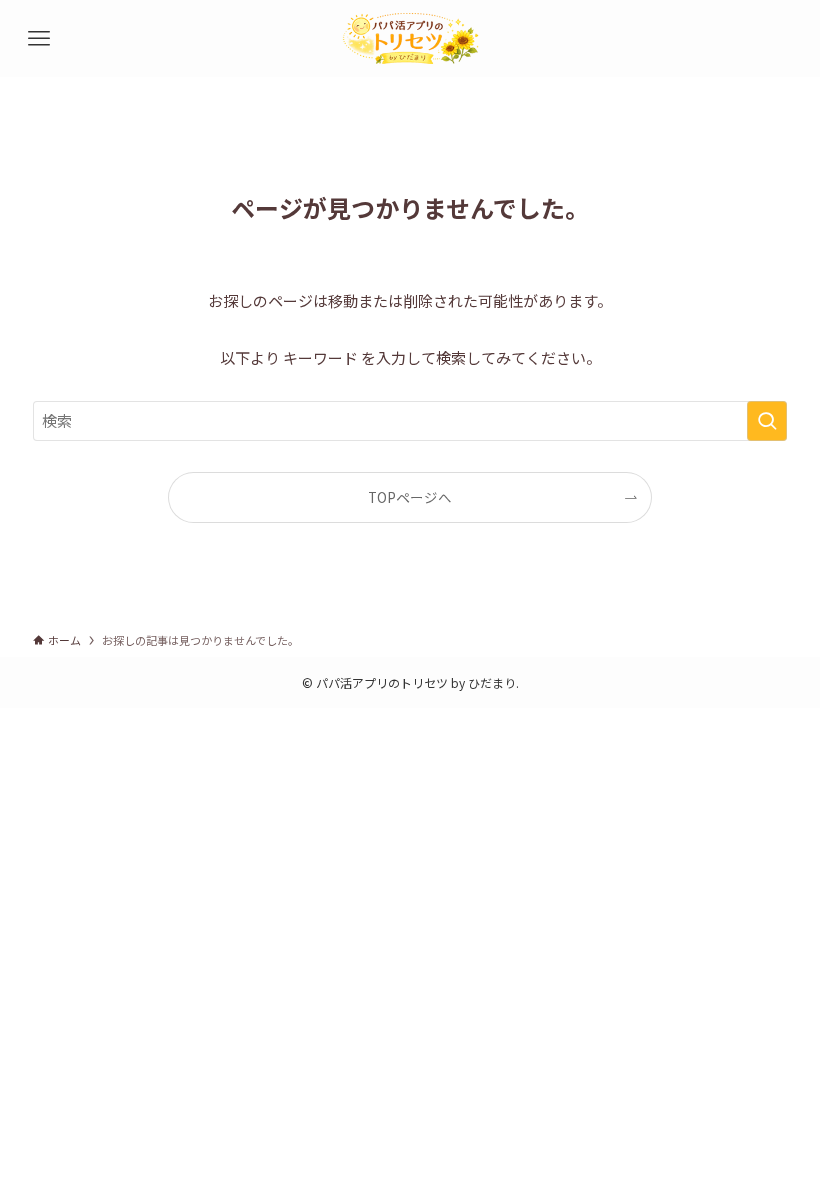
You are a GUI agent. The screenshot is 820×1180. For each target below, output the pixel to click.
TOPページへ (410, 497)
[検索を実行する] (767, 421)
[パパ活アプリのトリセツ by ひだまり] (410, 38)
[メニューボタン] (38, 38)
